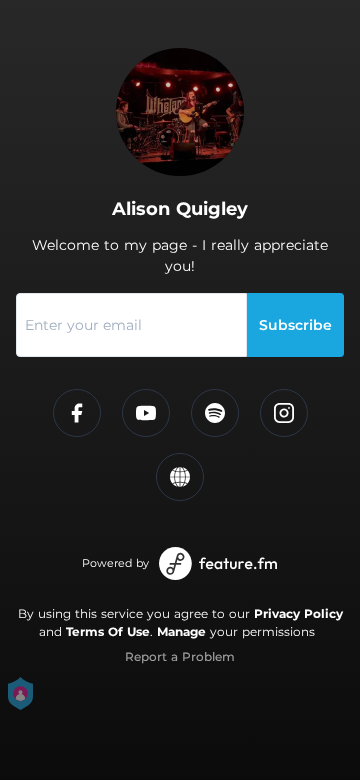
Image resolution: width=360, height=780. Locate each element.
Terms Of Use (108, 631)
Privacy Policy (298, 613)
